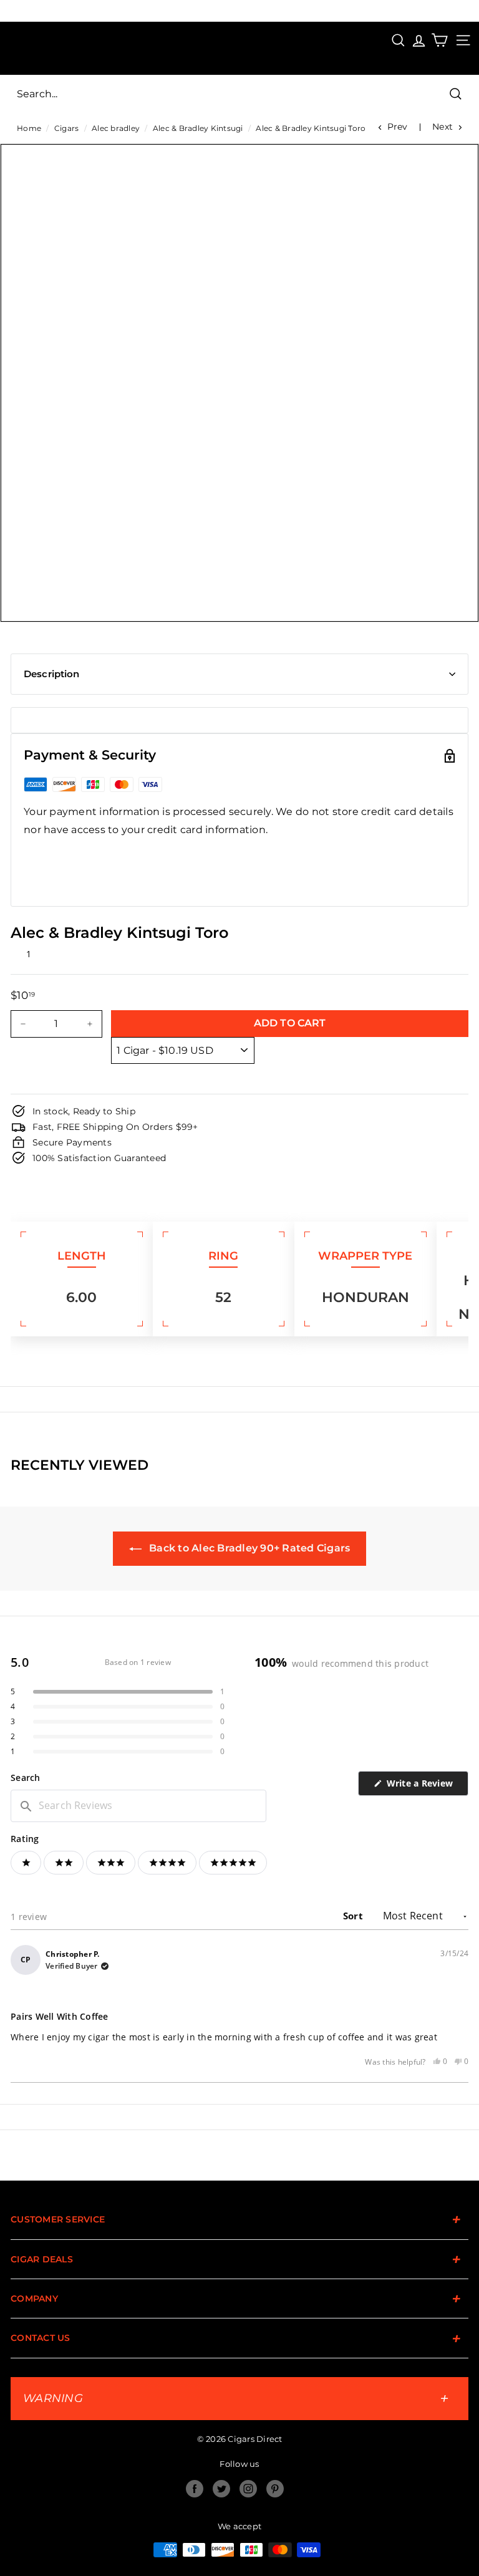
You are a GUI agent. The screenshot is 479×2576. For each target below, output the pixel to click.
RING (223, 1256)
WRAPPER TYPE (365, 1256)
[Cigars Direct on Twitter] (221, 2489)
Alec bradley (116, 128)
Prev (398, 127)
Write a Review (426, 1786)
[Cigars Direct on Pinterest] (275, 2489)
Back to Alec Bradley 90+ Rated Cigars (249, 1548)
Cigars (67, 128)
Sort (354, 1916)
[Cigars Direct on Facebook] (195, 2489)
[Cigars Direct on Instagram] (248, 2489)
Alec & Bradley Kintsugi (198, 128)
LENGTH (82, 1256)
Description (52, 674)
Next (443, 127)
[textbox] (138, 1806)
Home (29, 128)
